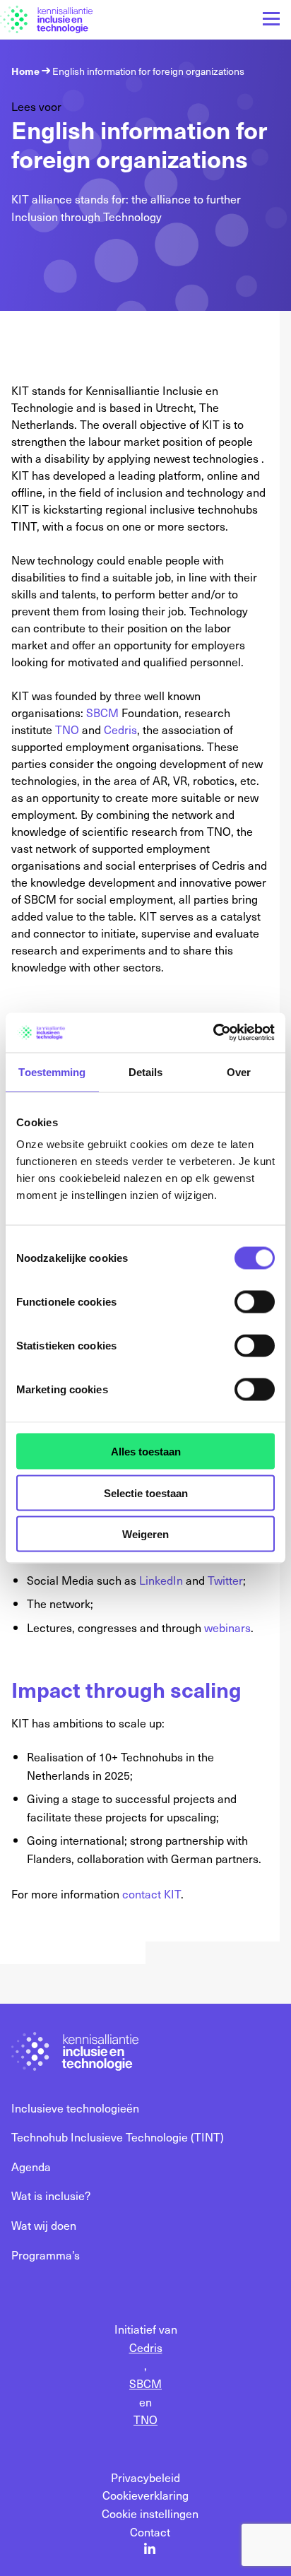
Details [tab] (146, 1071)
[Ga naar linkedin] (150, 2550)
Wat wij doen (44, 2225)
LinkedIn (161, 1580)
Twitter (225, 1580)
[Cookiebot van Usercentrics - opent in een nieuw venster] (213, 1033)
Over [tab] (239, 1071)
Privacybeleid (145, 2477)
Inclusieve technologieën (75, 2108)
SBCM (102, 712)
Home (25, 71)
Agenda (31, 2166)
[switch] (255, 1302)
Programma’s (46, 2255)
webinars (227, 1627)
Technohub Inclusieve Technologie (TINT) (118, 2137)
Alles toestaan (146, 1452)
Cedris (120, 729)
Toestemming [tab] (52, 1071)
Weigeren (145, 1534)
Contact (150, 2531)
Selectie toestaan (146, 1493)
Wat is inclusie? (51, 2195)
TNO (67, 729)
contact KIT (152, 1893)
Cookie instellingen (150, 2513)
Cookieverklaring (145, 2495)
